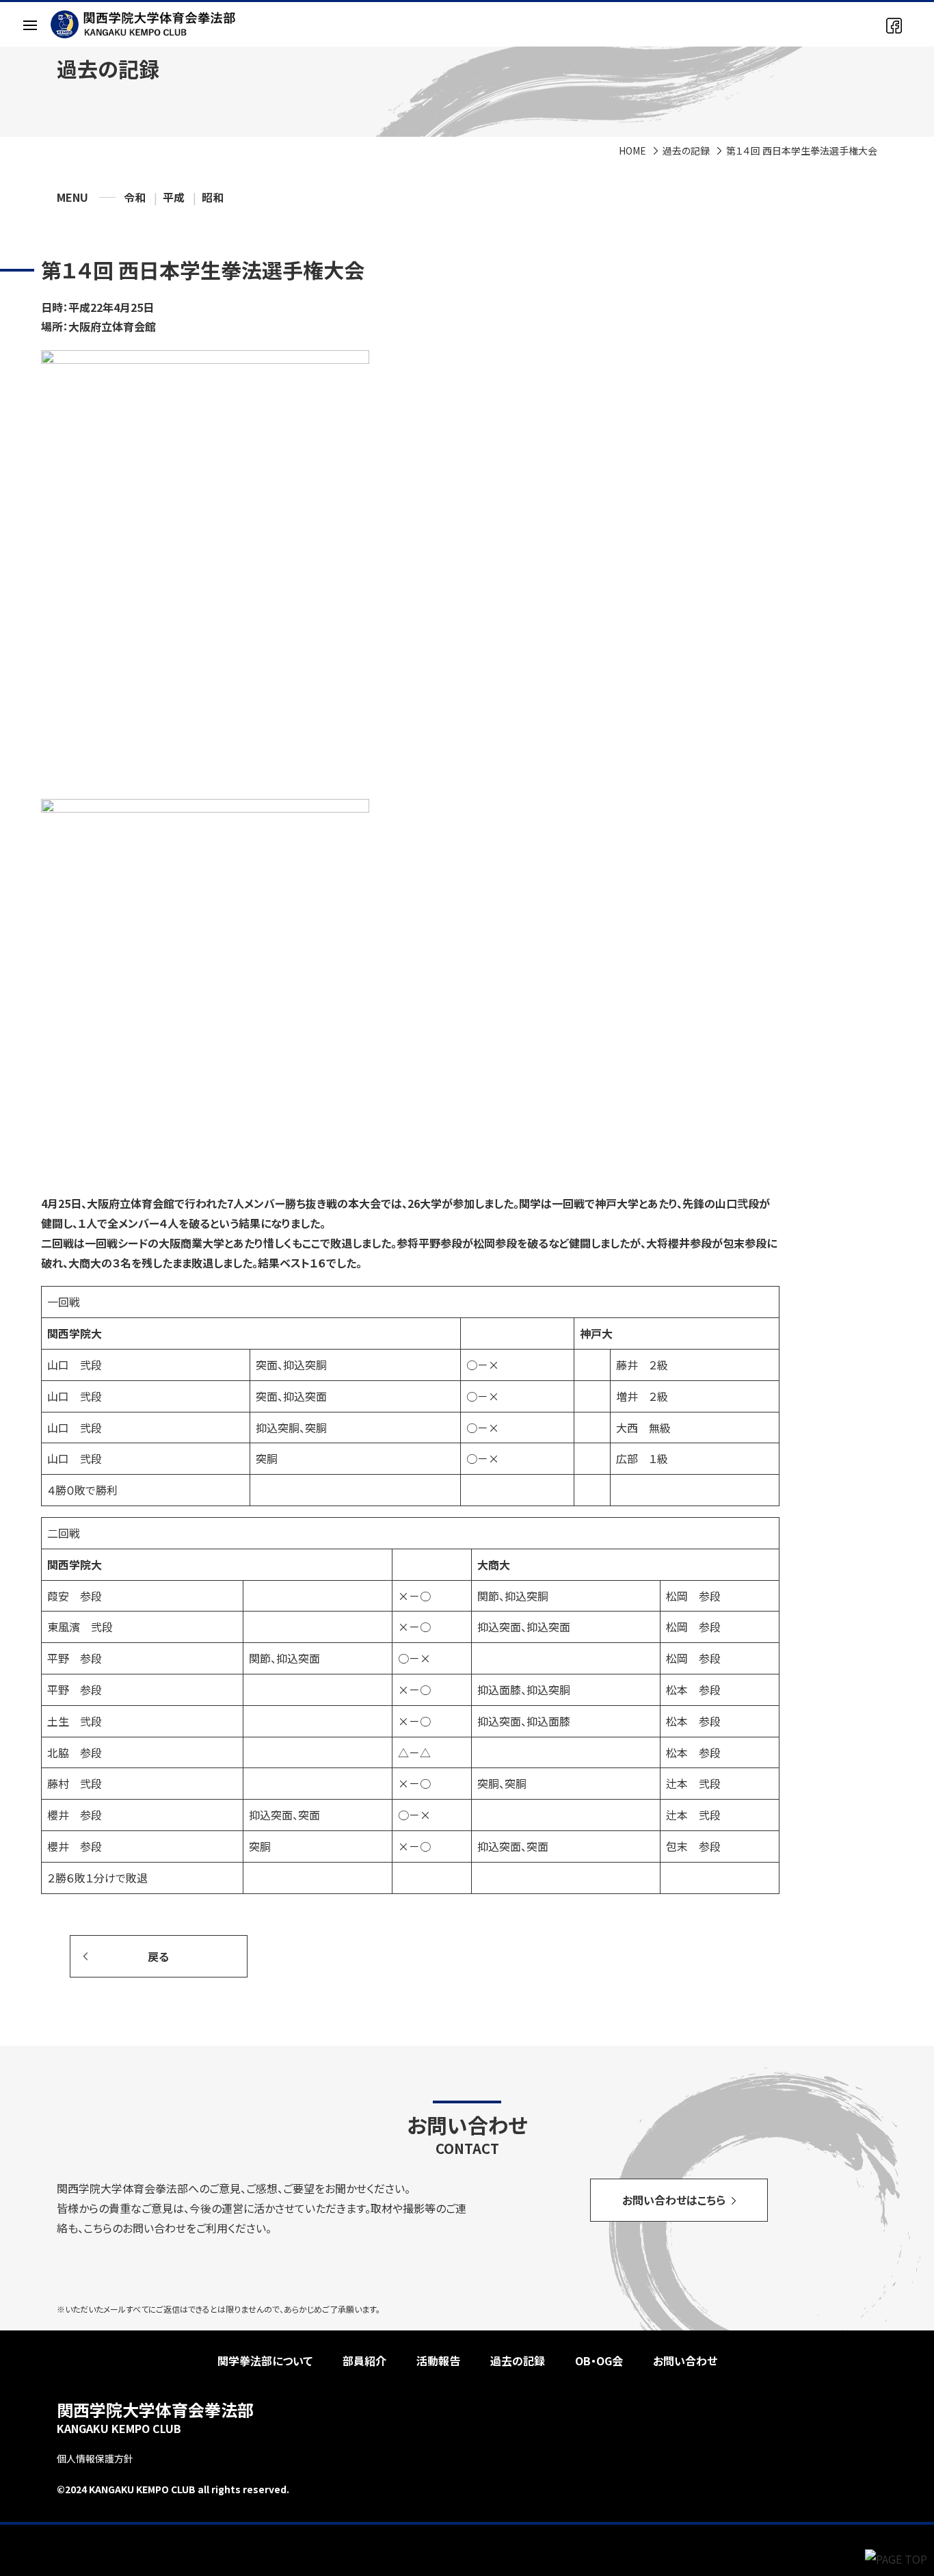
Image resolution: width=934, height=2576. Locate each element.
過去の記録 (686, 150)
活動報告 (438, 2361)
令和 (135, 197)
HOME (632, 150)
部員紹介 (364, 2361)
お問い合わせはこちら (674, 2200)
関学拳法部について (265, 2361)
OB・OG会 (599, 2361)
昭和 (213, 197)
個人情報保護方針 (95, 2458)
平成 (174, 197)
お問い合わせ (685, 2361)
